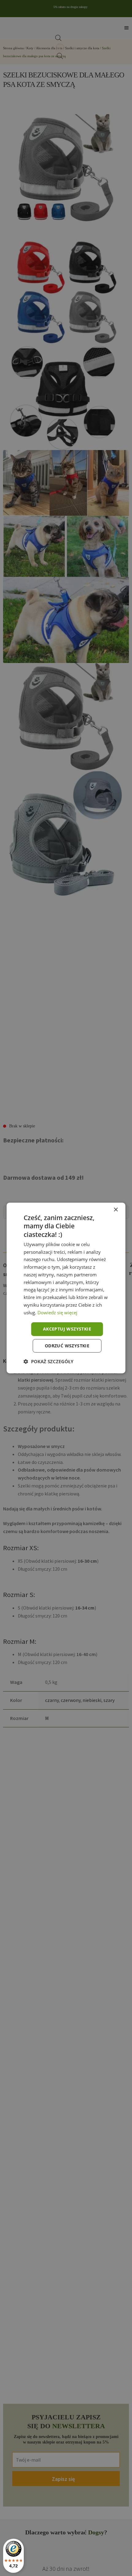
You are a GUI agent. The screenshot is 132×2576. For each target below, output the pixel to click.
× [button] (116, 1210)
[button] (49, 1361)
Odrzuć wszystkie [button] (67, 1346)
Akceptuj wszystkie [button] (67, 1329)
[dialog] (66, 1288)
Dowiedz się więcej (57, 1312)
